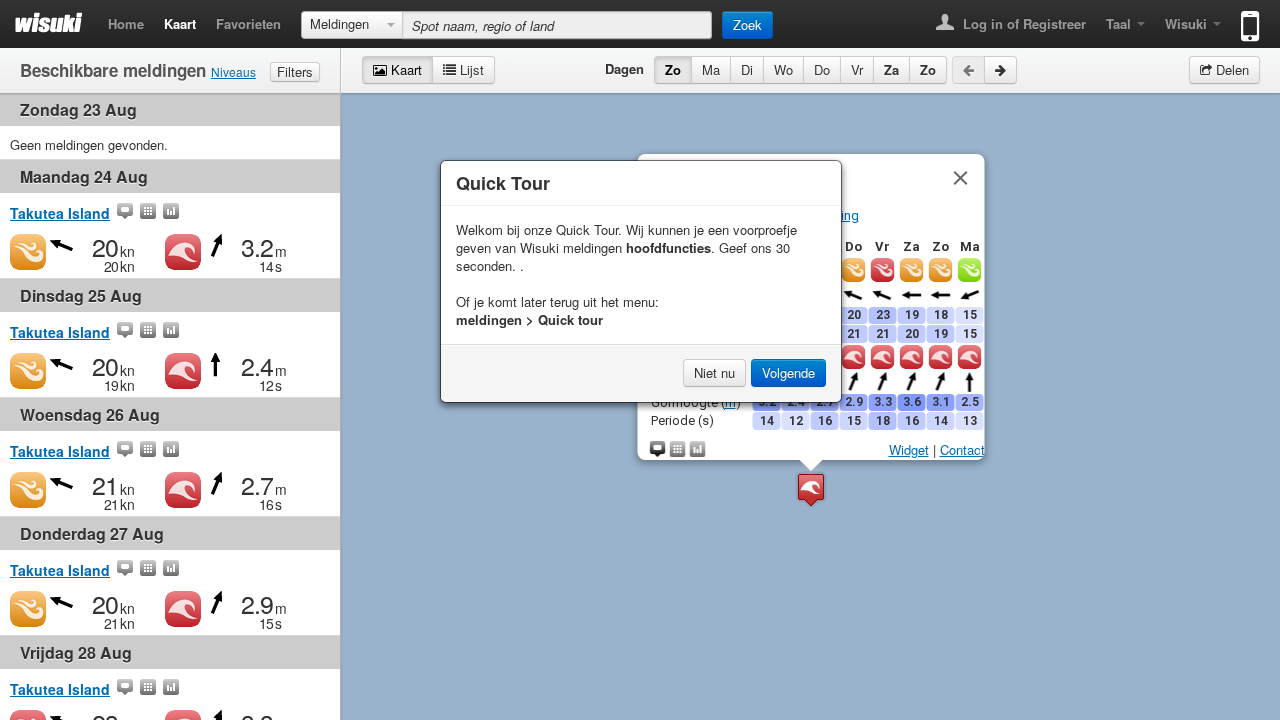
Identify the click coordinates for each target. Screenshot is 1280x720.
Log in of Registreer (1022, 23)
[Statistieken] (171, 213)
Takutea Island (60, 213)
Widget (908, 449)
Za (891, 69)
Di (747, 69)
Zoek (747, 24)
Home (126, 23)
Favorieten (248, 23)
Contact (961, 449)
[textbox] (557, 25)
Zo (673, 69)
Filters (295, 71)
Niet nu (714, 372)
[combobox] (352, 25)
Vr (857, 69)
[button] (811, 489)
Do (822, 69)
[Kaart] (125, 213)
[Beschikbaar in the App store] (1245, 17)
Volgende (788, 372)
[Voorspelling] (148, 213)
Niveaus (233, 71)
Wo (783, 69)
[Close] (960, 178)
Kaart (180, 23)
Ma (711, 69)
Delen (1230, 69)
